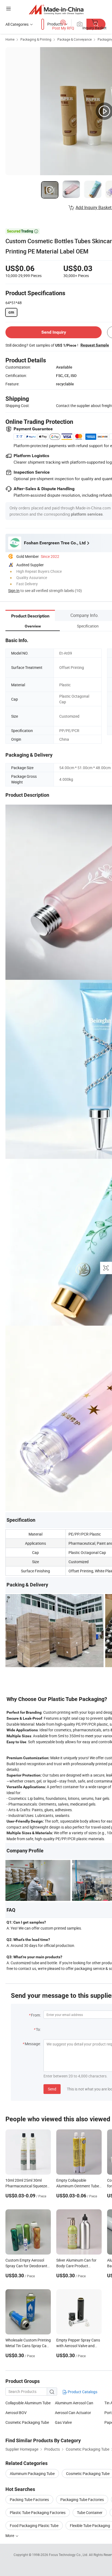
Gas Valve (63, 2422)
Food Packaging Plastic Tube (34, 2525)
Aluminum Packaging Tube (32, 2473)
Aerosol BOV (16, 2413)
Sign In (14, 591)
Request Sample (95, 345)
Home (10, 39)
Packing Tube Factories (29, 2499)
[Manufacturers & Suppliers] (56, 9)
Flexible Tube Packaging (90, 2525)
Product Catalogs (82, 2392)
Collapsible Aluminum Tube (28, 2403)
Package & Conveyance (74, 39)
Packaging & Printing (36, 39)
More (10, 2536)
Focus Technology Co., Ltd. (69, 2555)
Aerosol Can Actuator (73, 2413)
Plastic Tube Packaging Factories (38, 2512)
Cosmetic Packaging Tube (27, 2422)
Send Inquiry (54, 332)
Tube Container (90, 2512)
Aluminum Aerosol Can (74, 2403)
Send (52, 2089)
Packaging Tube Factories (82, 2499)
